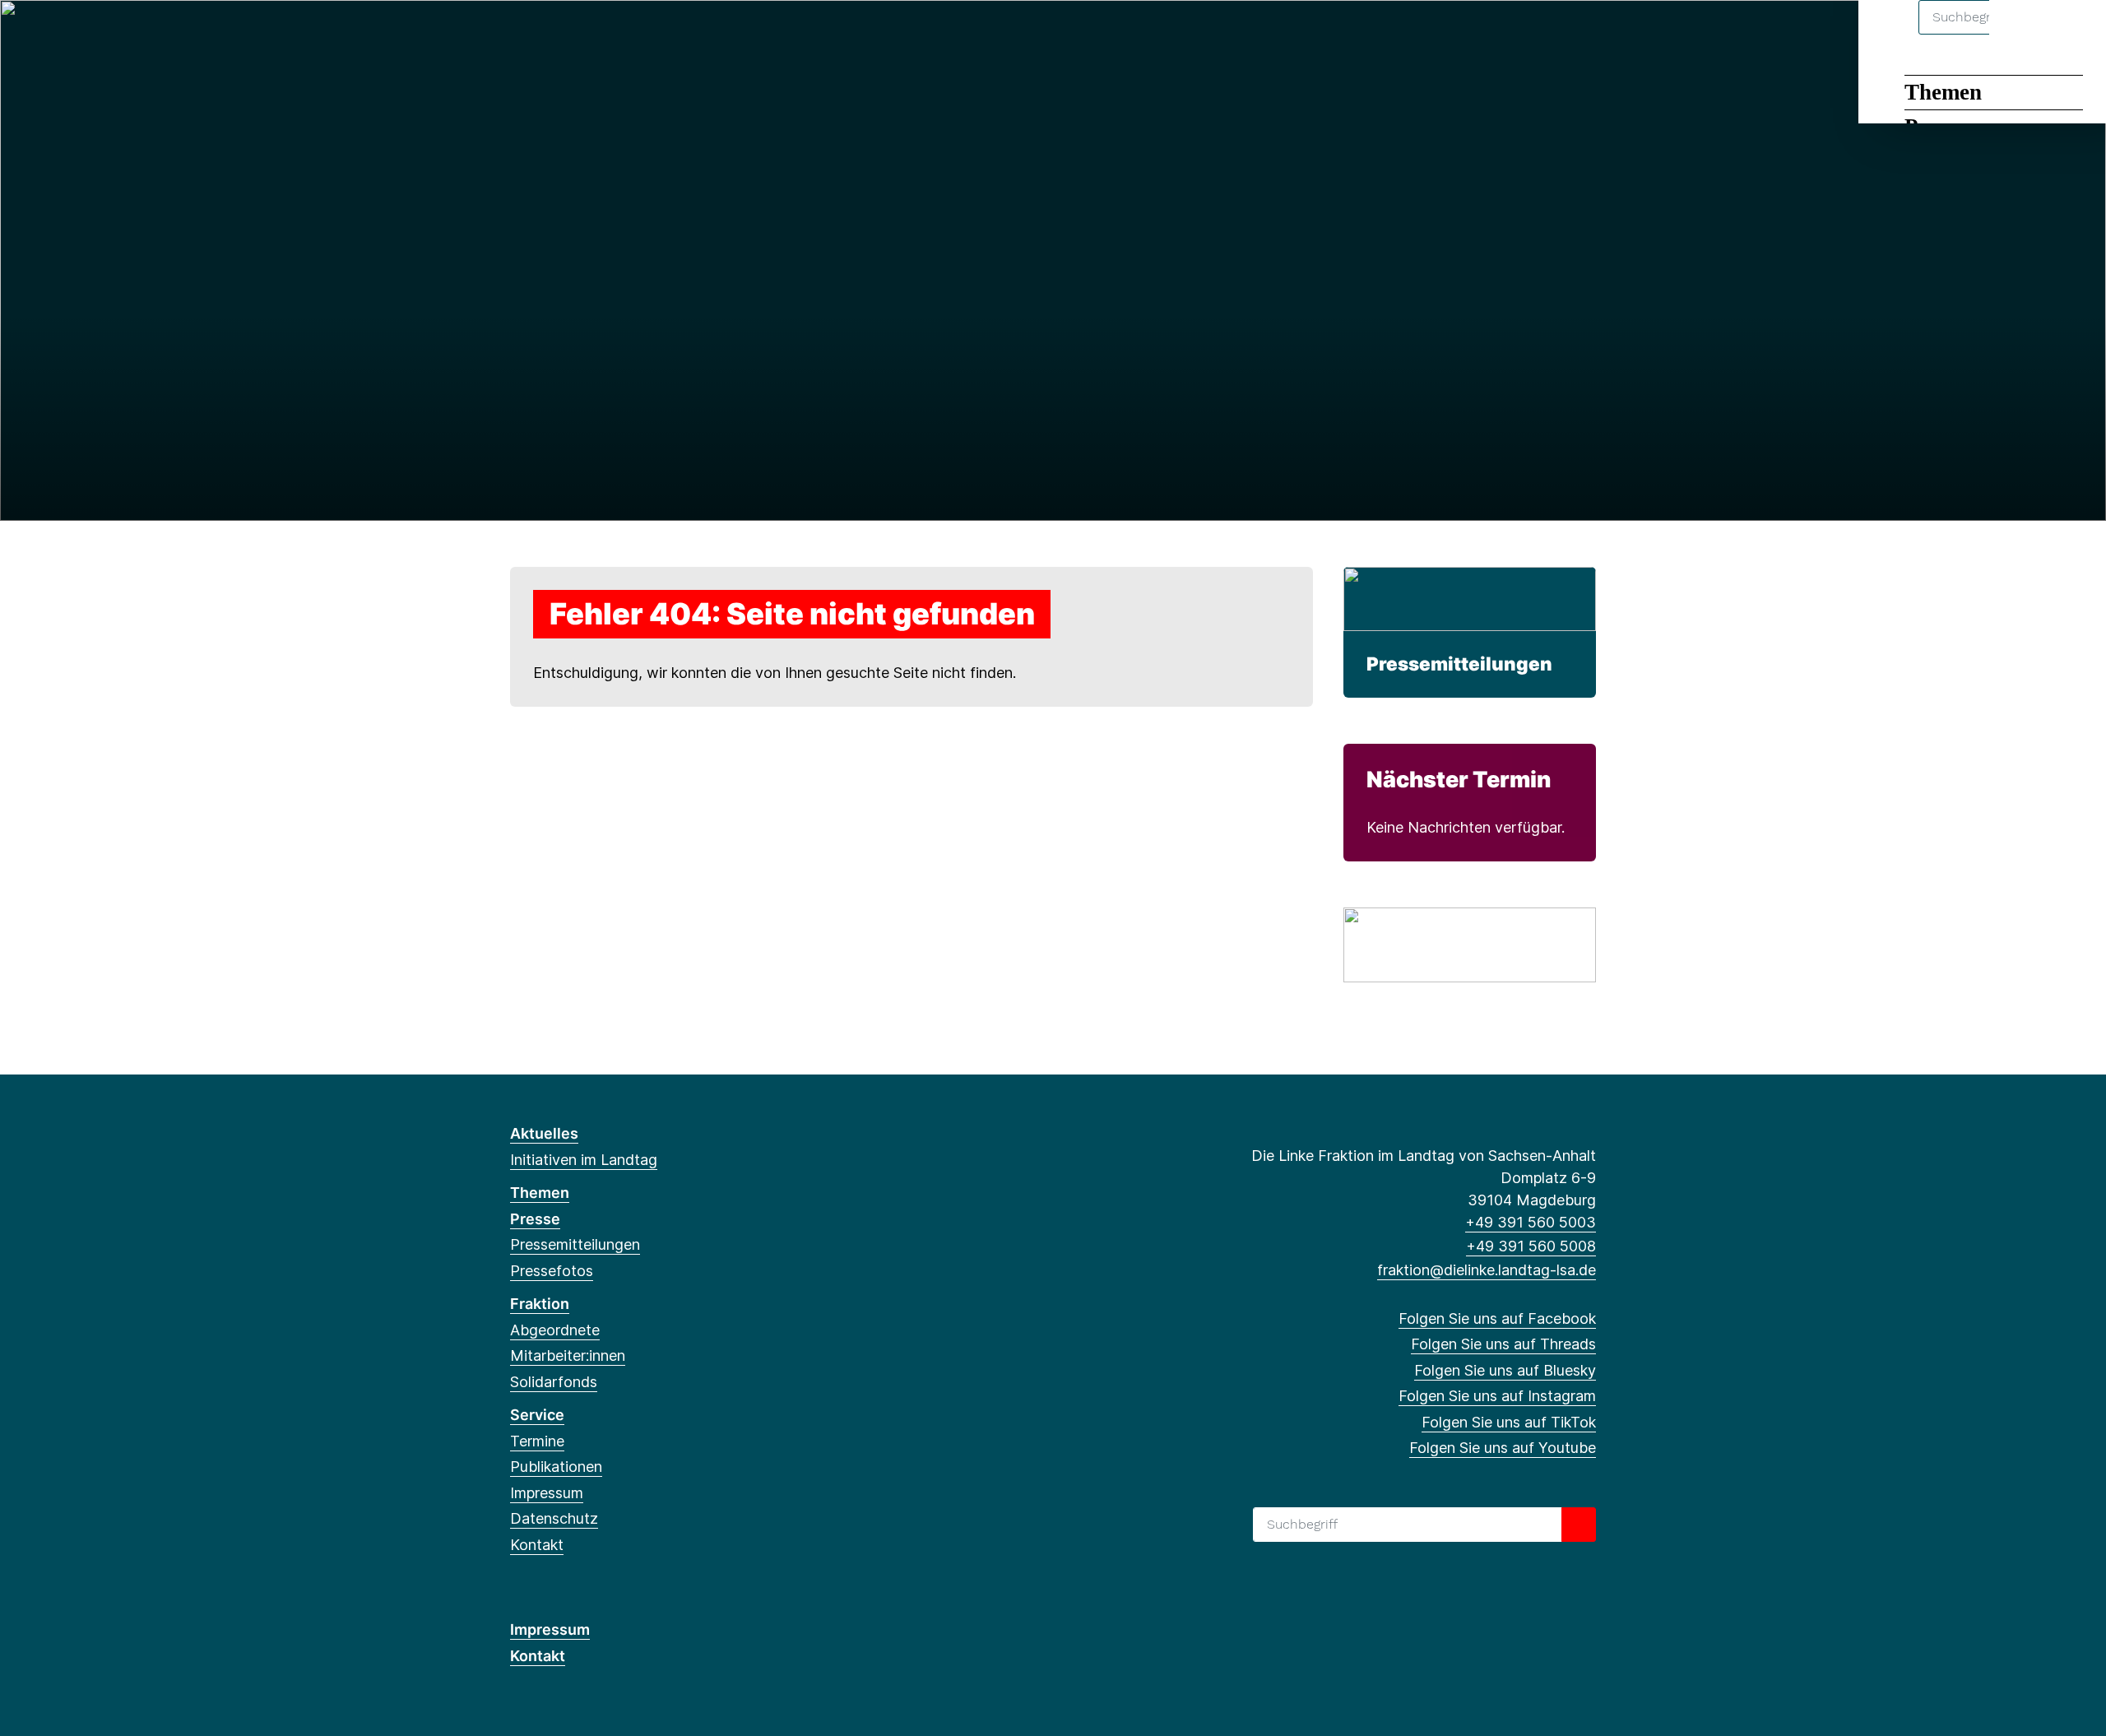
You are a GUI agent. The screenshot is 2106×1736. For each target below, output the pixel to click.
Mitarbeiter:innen (568, 1355)
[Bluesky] (573, 35)
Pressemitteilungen (1459, 664)
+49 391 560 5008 (1531, 1246)
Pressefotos (552, 1271)
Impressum (547, 1493)
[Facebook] (519, 35)
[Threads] (546, 35)
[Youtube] (654, 35)
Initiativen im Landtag (584, 1160)
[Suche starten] (1579, 1525)
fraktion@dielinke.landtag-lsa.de (1487, 1270)
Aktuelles (544, 1133)
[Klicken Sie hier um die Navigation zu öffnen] (2072, 34)
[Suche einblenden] (2023, 34)
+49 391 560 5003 (1531, 1222)
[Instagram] (600, 35)
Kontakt (537, 1545)
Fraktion (540, 1304)
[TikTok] (627, 35)
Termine (537, 1441)
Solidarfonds (554, 1382)
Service (537, 1415)
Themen (1943, 92)
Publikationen (556, 1467)
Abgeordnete (555, 1330)
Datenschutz (554, 1518)
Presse (535, 1219)
